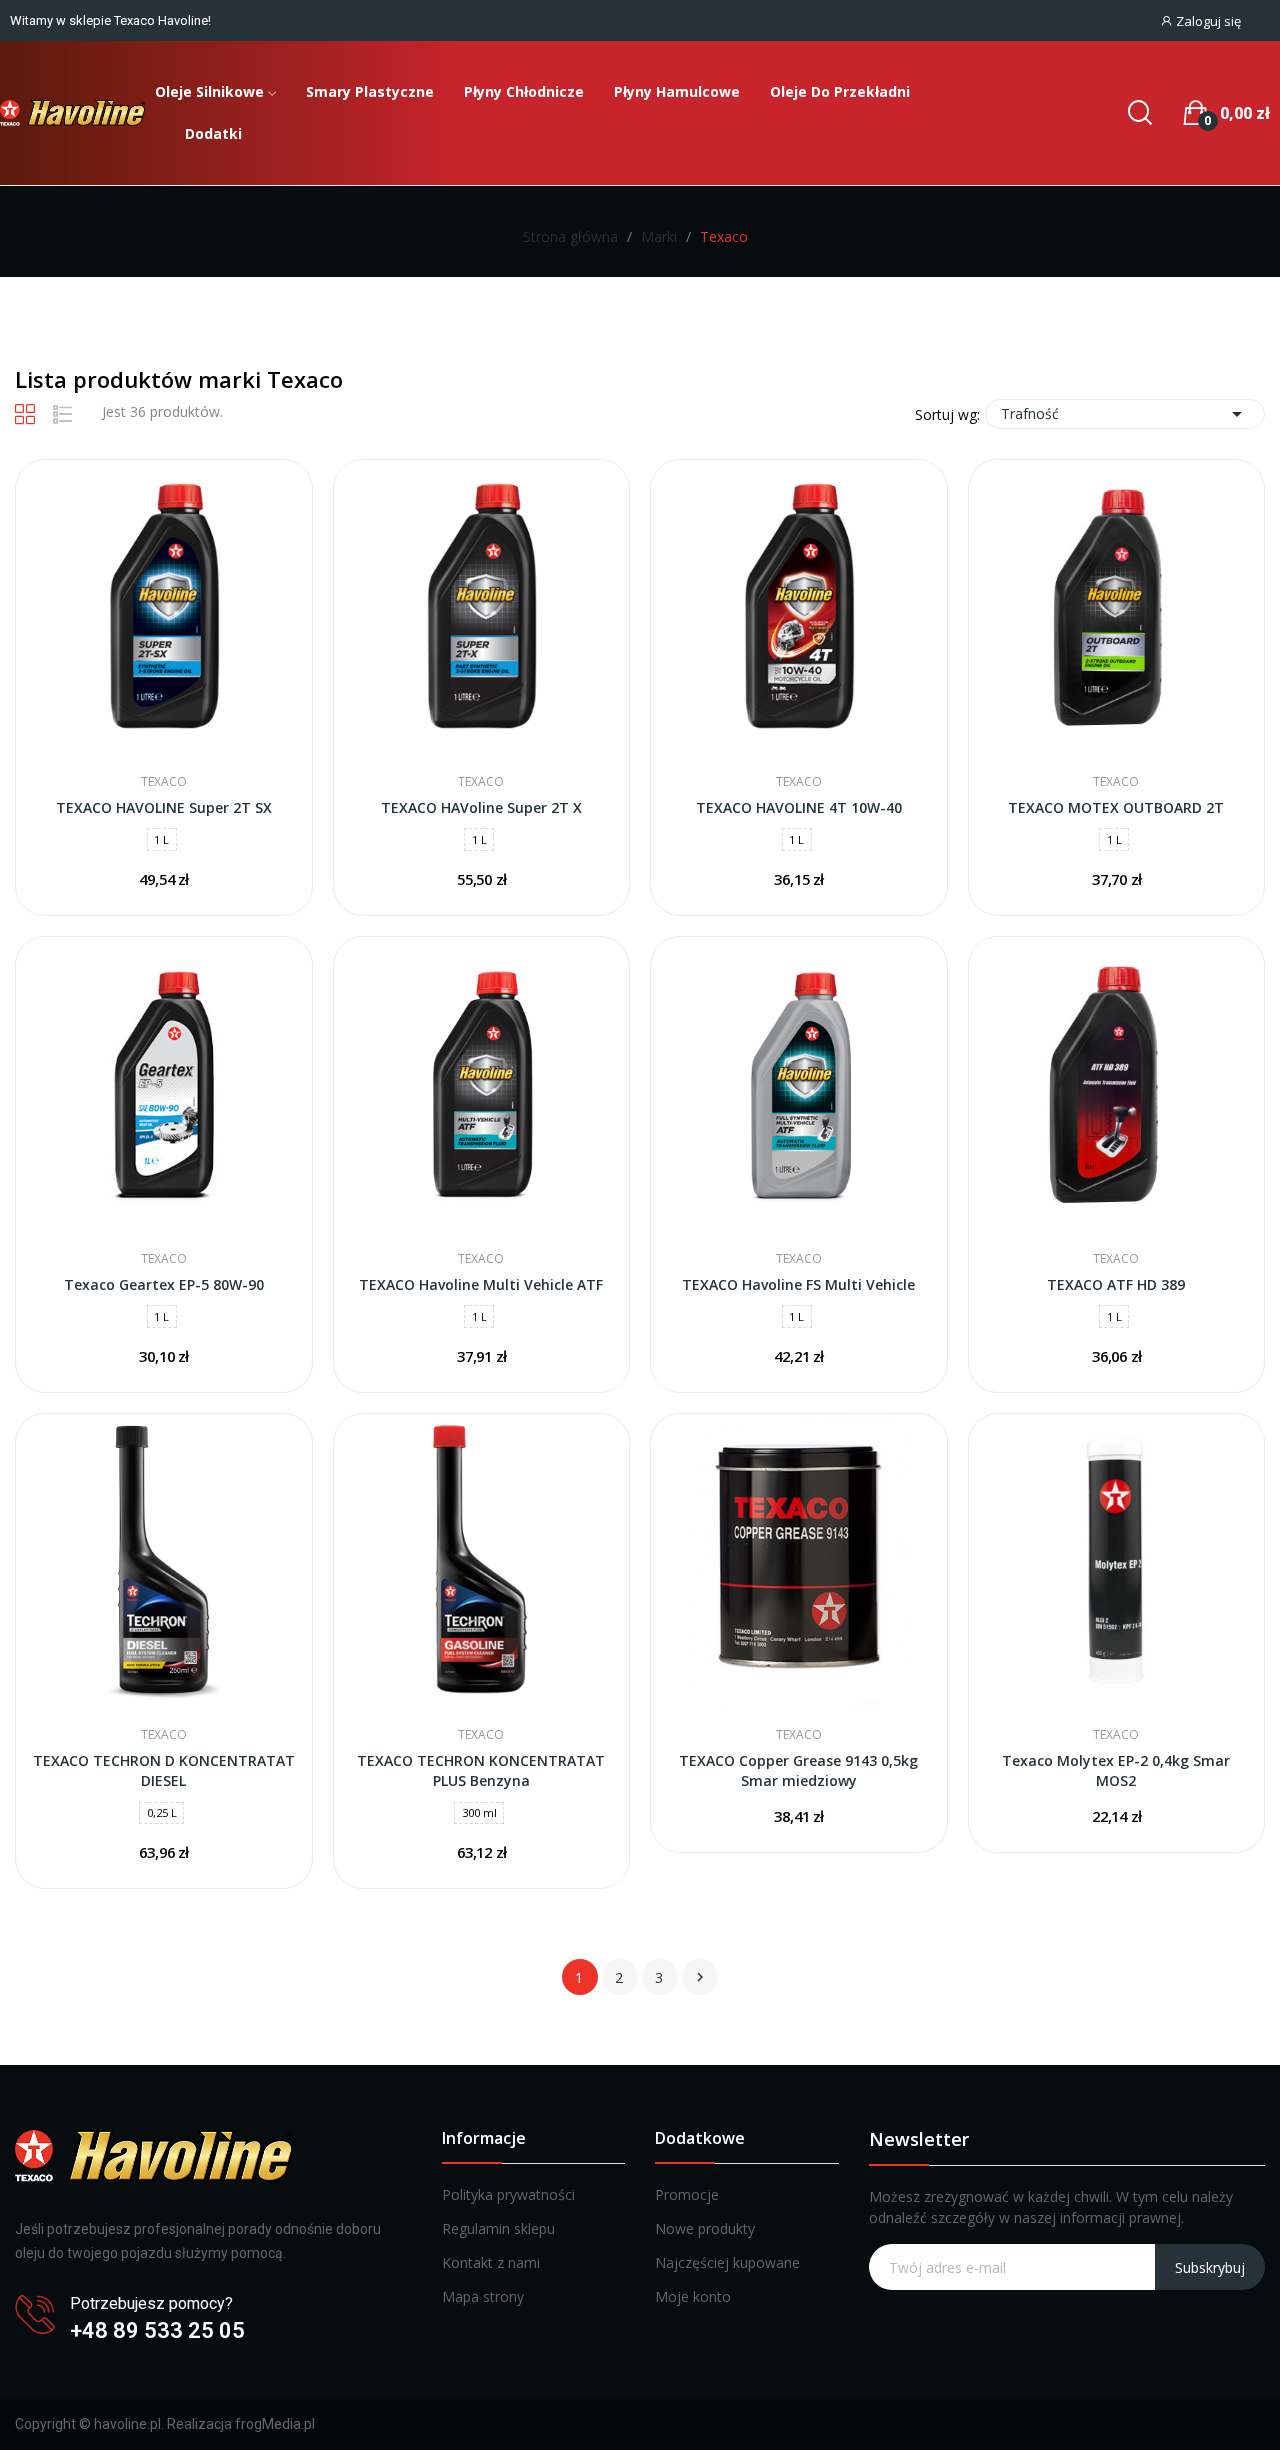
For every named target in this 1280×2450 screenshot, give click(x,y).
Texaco (164, 782)
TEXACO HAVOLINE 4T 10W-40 (799, 807)
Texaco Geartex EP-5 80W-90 (164, 1284)
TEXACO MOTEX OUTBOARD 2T (1116, 807)
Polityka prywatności (508, 2194)
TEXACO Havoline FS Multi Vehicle (798, 1284)
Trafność (1125, 414)
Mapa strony (483, 2296)
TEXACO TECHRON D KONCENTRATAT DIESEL (164, 1770)
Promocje (687, 2194)
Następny (700, 1977)
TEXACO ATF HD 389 (1116, 1284)
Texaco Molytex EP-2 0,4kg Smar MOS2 (1116, 1770)
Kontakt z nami (491, 2262)
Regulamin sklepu (498, 2228)
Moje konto (693, 2296)
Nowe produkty (705, 2228)
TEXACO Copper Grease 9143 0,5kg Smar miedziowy (798, 1770)
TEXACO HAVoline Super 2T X (481, 807)
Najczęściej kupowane (727, 2262)
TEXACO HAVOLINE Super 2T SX (164, 807)
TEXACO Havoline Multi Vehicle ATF (481, 1284)
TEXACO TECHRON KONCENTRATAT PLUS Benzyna (481, 1770)
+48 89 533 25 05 (157, 2330)
